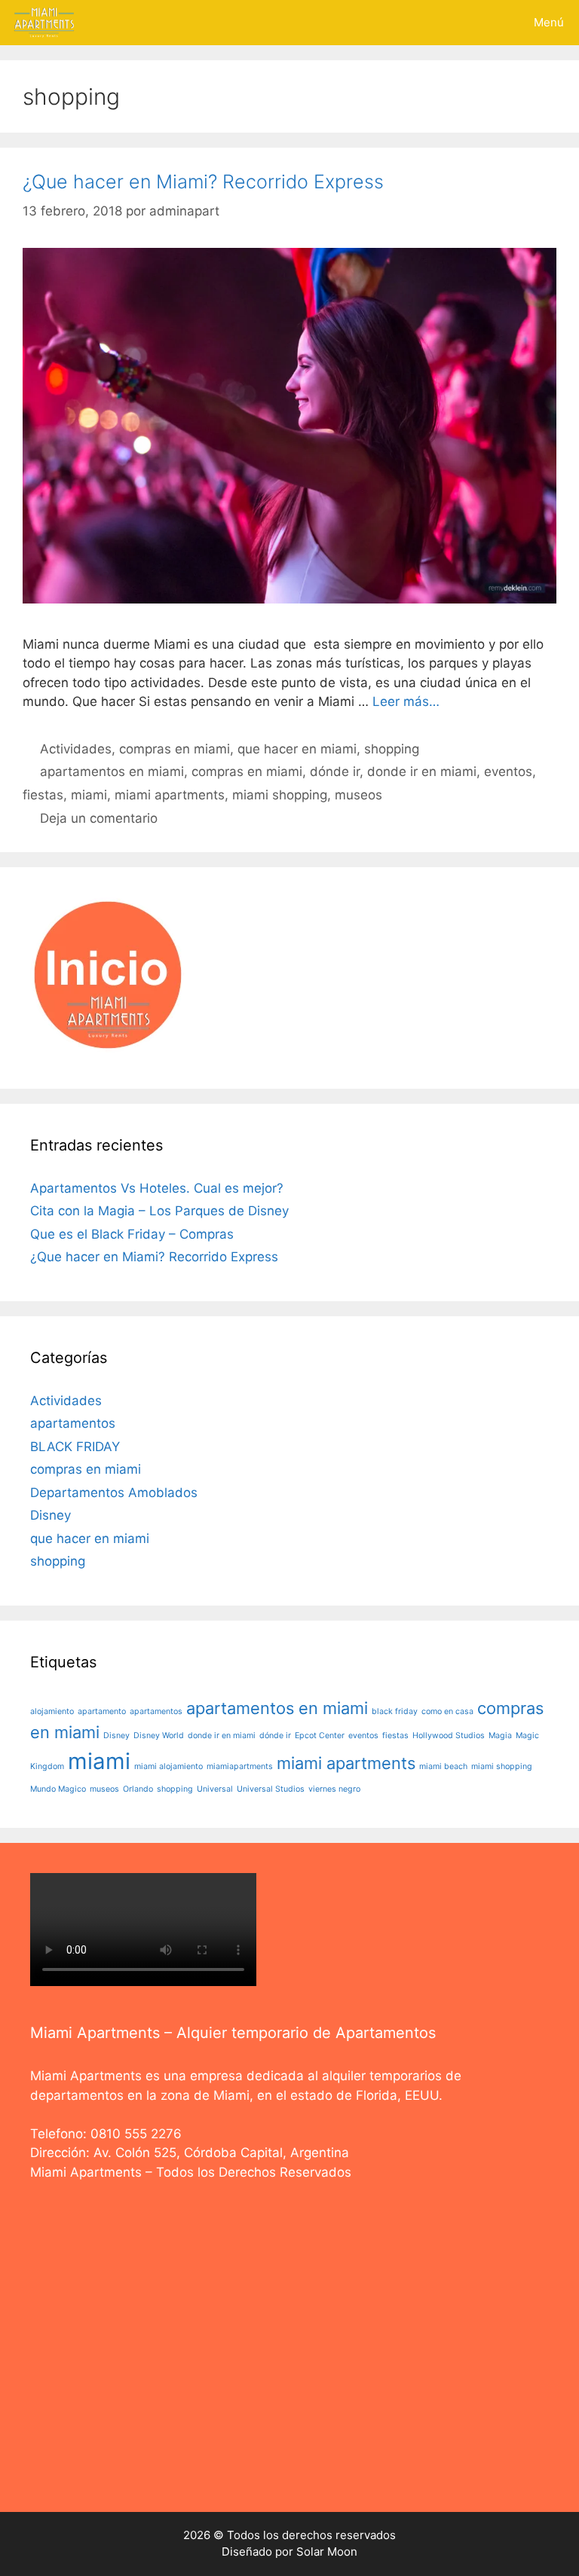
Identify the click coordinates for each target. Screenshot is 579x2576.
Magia (500, 1736)
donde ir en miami (422, 772)
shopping (392, 749)
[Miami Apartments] (44, 23)
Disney (51, 1515)
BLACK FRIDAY (75, 1447)
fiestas (43, 795)
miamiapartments (240, 1766)
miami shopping (280, 795)
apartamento (102, 1711)
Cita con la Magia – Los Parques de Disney (159, 1211)
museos (358, 795)
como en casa (447, 1711)
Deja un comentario (99, 818)
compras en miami (175, 749)
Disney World (159, 1736)
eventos (508, 772)
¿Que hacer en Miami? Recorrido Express (203, 182)
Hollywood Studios (449, 1736)
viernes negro (334, 1789)
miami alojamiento (168, 1766)
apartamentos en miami (112, 772)
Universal (215, 1789)
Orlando (138, 1789)
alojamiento (52, 1711)
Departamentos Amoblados (114, 1493)
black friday (395, 1711)
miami (89, 795)
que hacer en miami (297, 749)
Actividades (76, 749)
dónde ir (335, 772)
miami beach (443, 1766)
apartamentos (73, 1423)
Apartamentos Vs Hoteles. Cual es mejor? (157, 1188)
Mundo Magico (58, 1789)
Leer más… (406, 701)
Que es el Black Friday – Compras (132, 1234)
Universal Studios (271, 1789)
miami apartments (170, 795)
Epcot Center (320, 1736)
